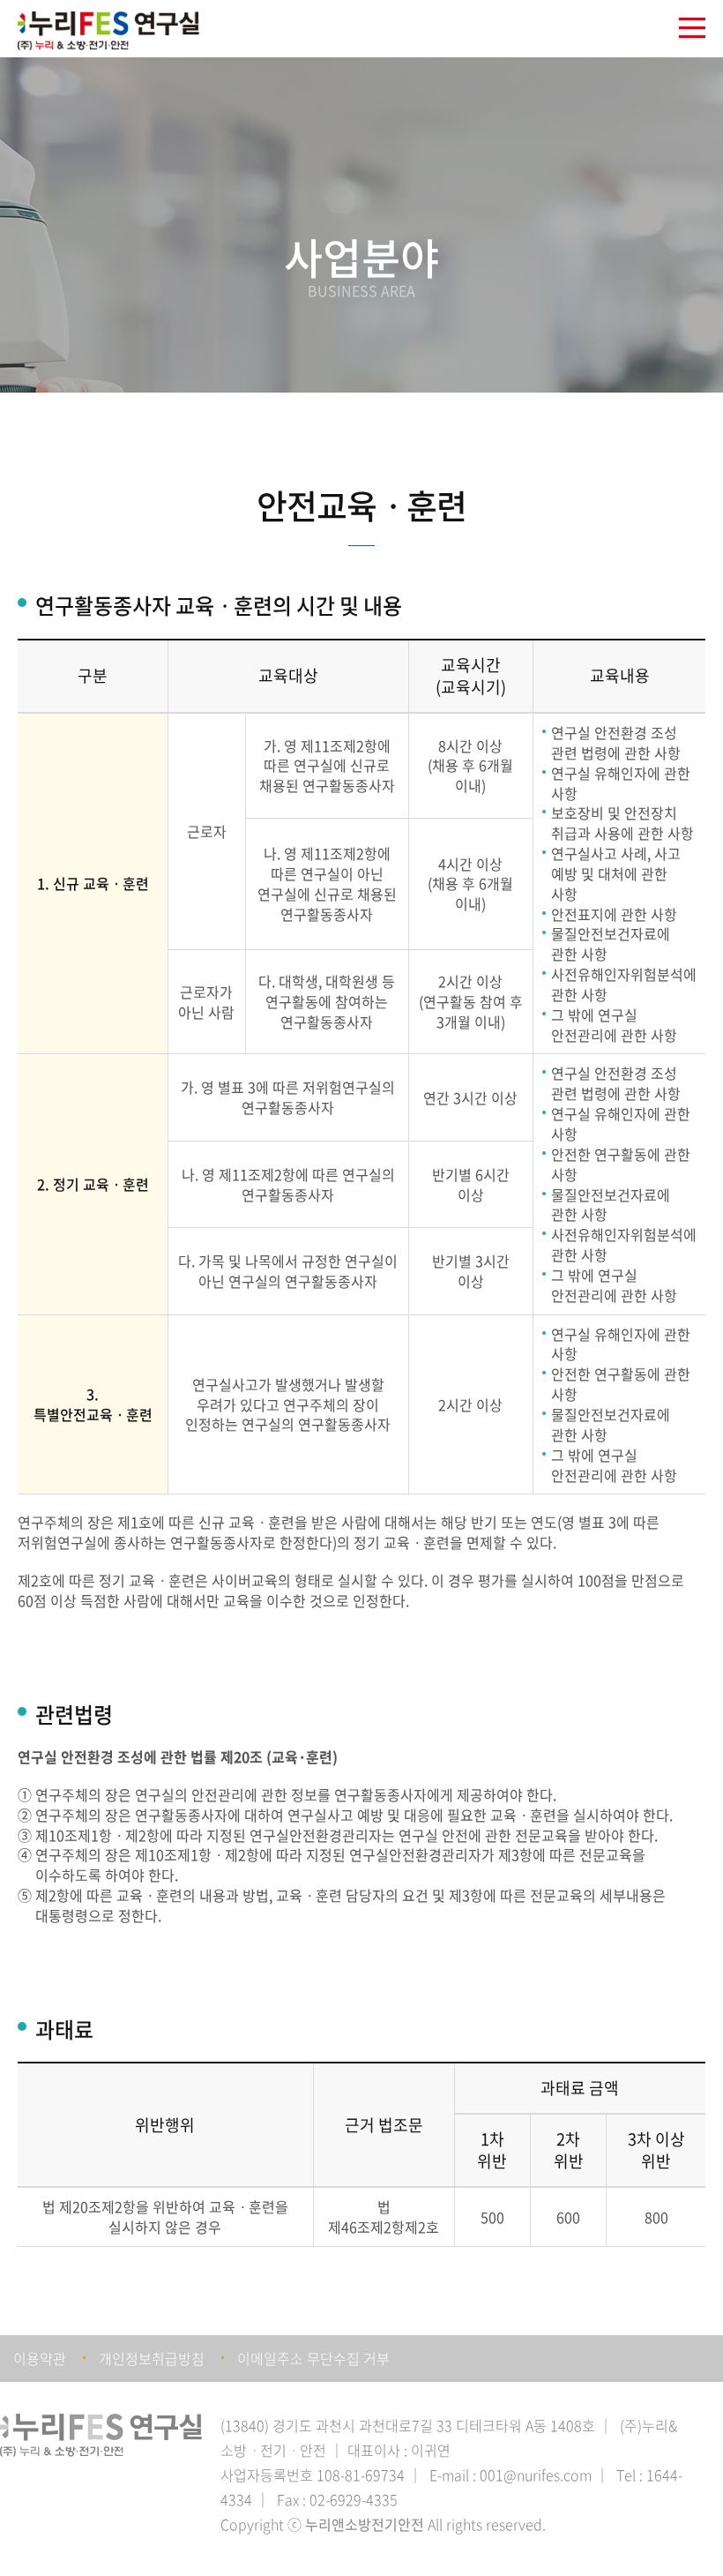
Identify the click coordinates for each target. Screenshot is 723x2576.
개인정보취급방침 (152, 2358)
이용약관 (40, 2358)
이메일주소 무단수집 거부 (313, 2358)
